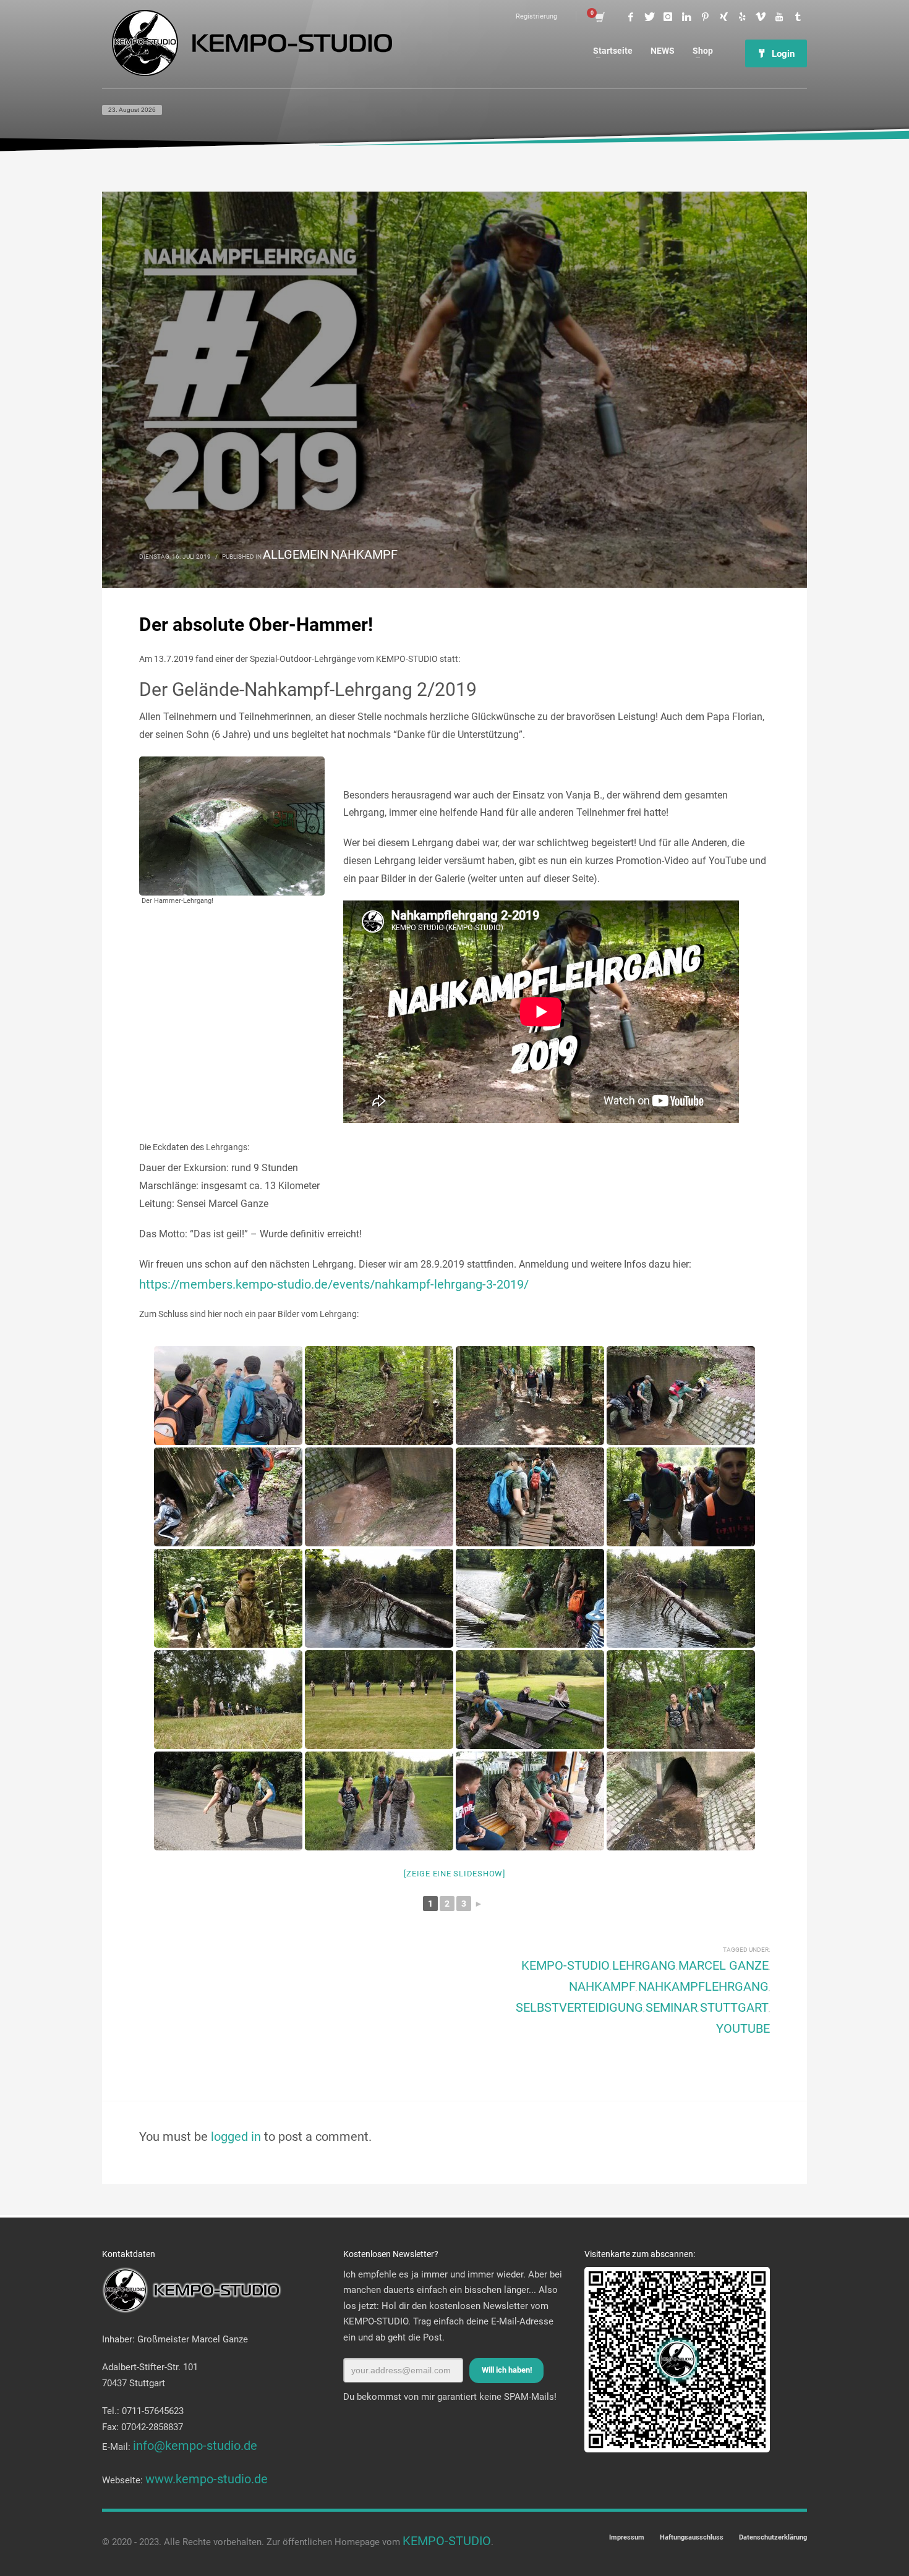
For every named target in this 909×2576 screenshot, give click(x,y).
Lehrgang (644, 1965)
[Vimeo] (761, 17)
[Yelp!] (742, 17)
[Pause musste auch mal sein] (530, 1700)
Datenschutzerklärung (773, 2537)
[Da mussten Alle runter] (379, 1396)
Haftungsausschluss (692, 2537)
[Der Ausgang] (379, 1497)
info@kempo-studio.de (195, 2446)
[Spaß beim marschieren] (530, 1396)
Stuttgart (734, 2007)
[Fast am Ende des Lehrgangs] (379, 1801)
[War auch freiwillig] (681, 1598)
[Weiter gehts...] (681, 1700)
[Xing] (723, 17)
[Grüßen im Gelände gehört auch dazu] (379, 1700)
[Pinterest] (705, 17)
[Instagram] (668, 17)
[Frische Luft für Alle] (228, 1598)
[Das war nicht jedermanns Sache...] (530, 1598)
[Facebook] (631, 17)
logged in (237, 2137)
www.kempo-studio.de (207, 2479)
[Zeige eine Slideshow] (454, 1874)
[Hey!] (228, 1801)
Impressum (627, 2537)
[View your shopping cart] (599, 17)
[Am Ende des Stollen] (681, 1396)
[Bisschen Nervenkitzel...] (379, 1598)
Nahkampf (364, 554)
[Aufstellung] (228, 1700)
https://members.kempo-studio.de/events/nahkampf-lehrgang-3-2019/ (334, 1284)
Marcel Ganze (723, 1965)
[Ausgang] (681, 1801)
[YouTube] (779, 17)
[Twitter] (649, 17)
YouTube (743, 2028)
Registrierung (536, 16)
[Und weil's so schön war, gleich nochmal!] (228, 1497)
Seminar (672, 2007)
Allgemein (296, 554)
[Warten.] (530, 1801)
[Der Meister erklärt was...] (228, 1396)
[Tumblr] (798, 17)
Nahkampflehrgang (703, 1986)
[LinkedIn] (686, 17)
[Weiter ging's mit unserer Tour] (681, 1497)
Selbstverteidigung (579, 2007)
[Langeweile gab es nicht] (530, 1497)
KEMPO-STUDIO (565, 1965)
